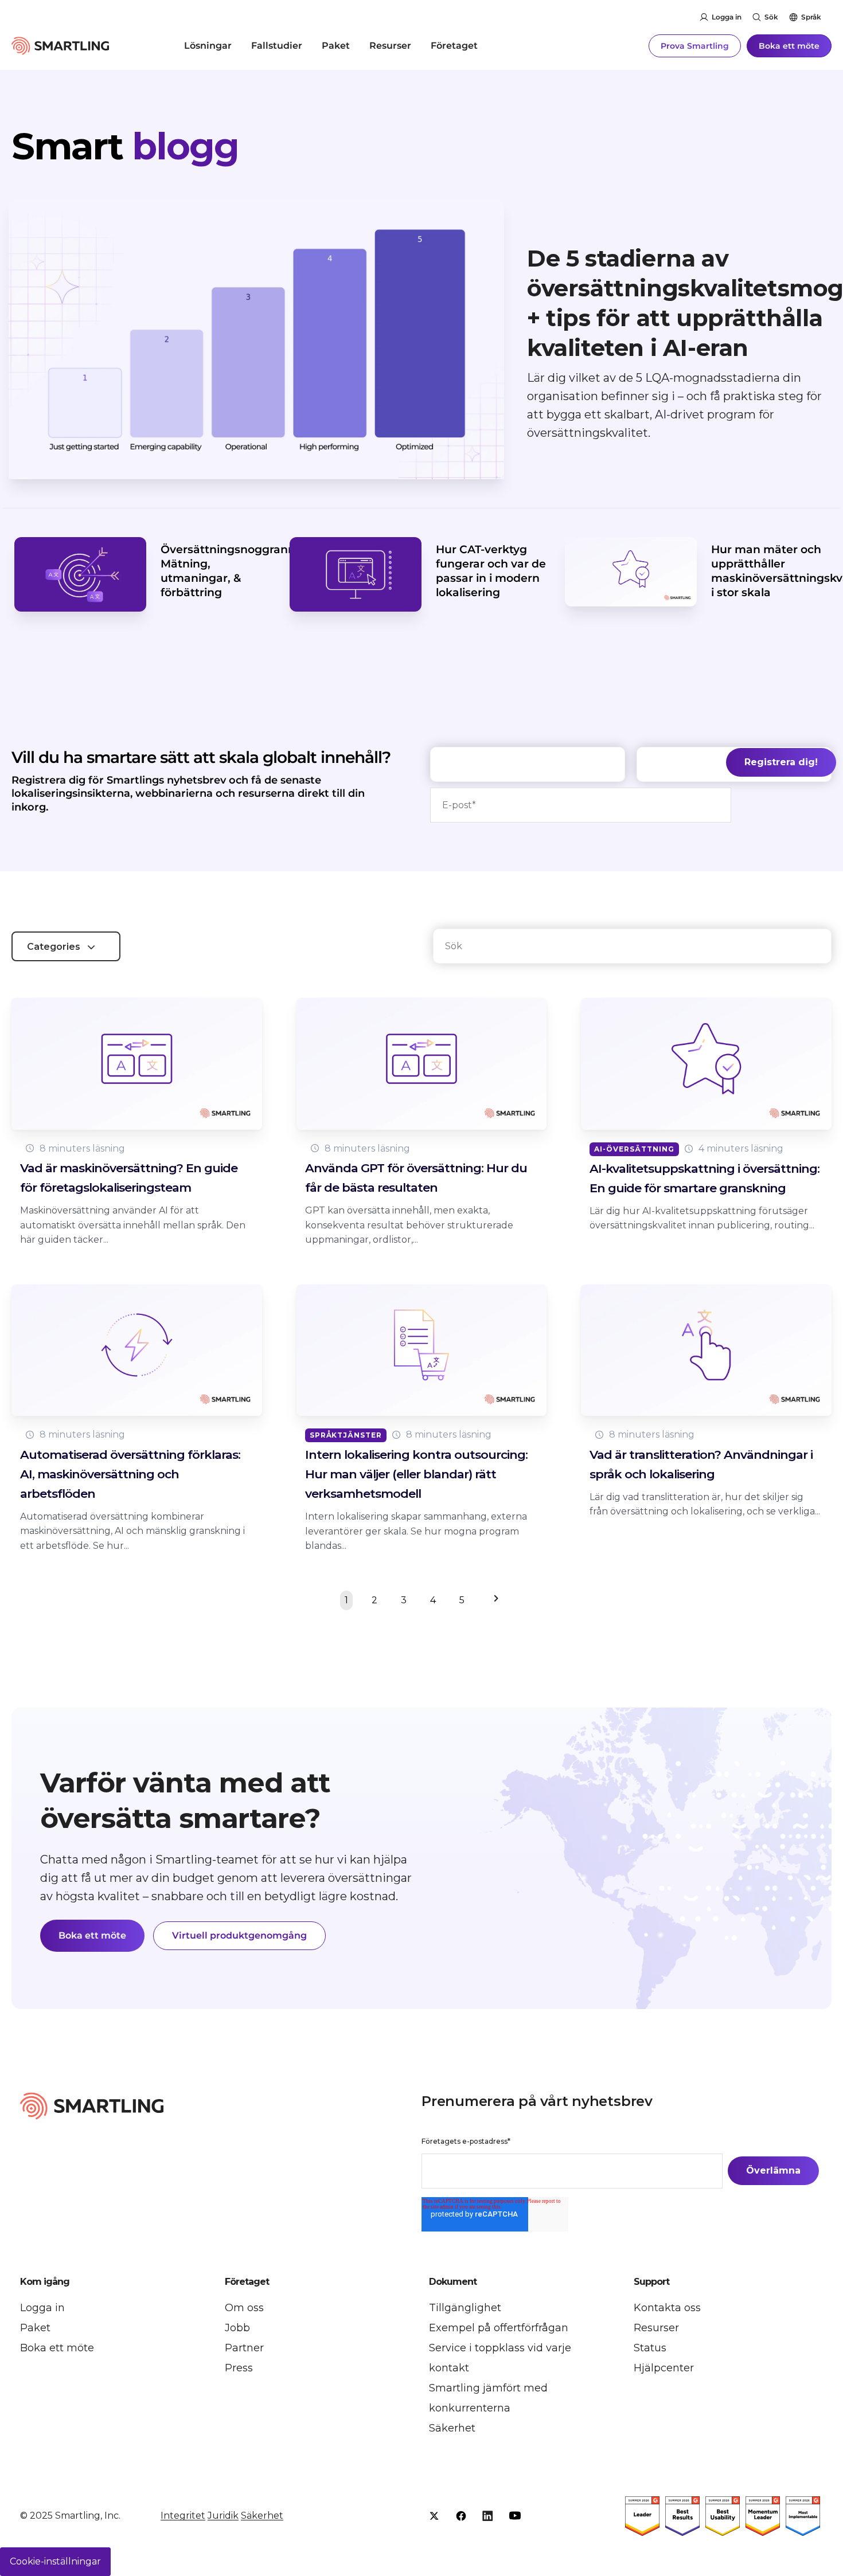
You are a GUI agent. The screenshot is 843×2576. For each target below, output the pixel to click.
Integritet (183, 2516)
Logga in (727, 17)
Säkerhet (452, 2428)
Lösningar (208, 46)
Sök (771, 17)
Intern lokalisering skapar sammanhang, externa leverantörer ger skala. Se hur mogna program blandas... (416, 1531)
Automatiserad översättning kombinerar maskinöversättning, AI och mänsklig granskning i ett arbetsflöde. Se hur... (132, 1531)
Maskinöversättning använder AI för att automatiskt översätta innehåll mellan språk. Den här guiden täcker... (133, 1225)
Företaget (454, 46)
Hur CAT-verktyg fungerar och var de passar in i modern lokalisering (491, 571)
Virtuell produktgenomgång (239, 1935)
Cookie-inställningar (55, 2561)
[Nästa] (493, 1600)
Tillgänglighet (465, 2308)
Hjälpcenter (664, 2368)
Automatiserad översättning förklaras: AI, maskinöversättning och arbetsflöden (130, 1474)
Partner (244, 2348)
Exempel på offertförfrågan (499, 2328)
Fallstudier (277, 46)
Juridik (223, 2516)
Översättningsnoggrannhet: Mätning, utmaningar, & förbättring (239, 571)
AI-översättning (634, 1149)
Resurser (390, 46)
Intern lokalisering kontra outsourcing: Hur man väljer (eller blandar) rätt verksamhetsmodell (416, 1474)
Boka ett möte (789, 46)
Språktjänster (346, 1435)
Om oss (244, 2308)
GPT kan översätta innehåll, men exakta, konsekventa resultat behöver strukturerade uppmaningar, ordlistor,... (409, 1225)
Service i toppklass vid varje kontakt (500, 2358)
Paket (336, 46)
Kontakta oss (667, 2308)
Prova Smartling (695, 46)
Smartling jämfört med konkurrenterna (488, 2398)
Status (650, 2348)
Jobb (237, 2328)
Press (239, 2368)
